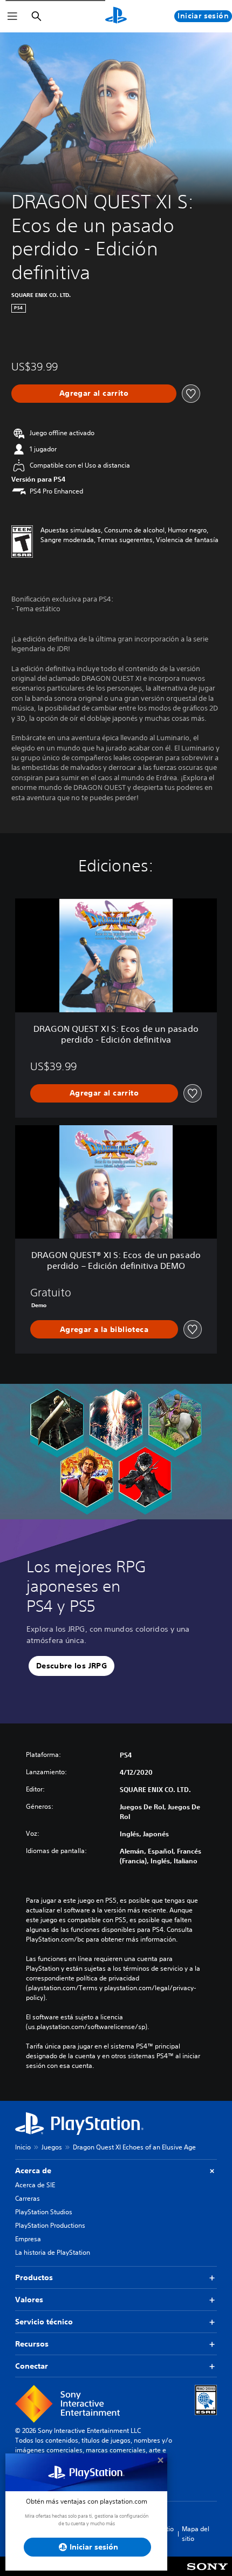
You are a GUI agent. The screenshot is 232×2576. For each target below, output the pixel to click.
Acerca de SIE (35, 2185)
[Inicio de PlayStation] (116, 16)
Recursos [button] (32, 2344)
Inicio (23, 2147)
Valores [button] (29, 2300)
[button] (71, 1666)
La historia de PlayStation (53, 2252)
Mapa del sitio (196, 2534)
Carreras (28, 2198)
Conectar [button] (32, 2366)
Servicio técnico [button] (44, 2322)
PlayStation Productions (50, 2225)
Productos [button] (34, 2277)
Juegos (52, 2147)
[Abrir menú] (12, 16)
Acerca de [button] (33, 2171)
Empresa (28, 2239)
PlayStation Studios (44, 2212)
